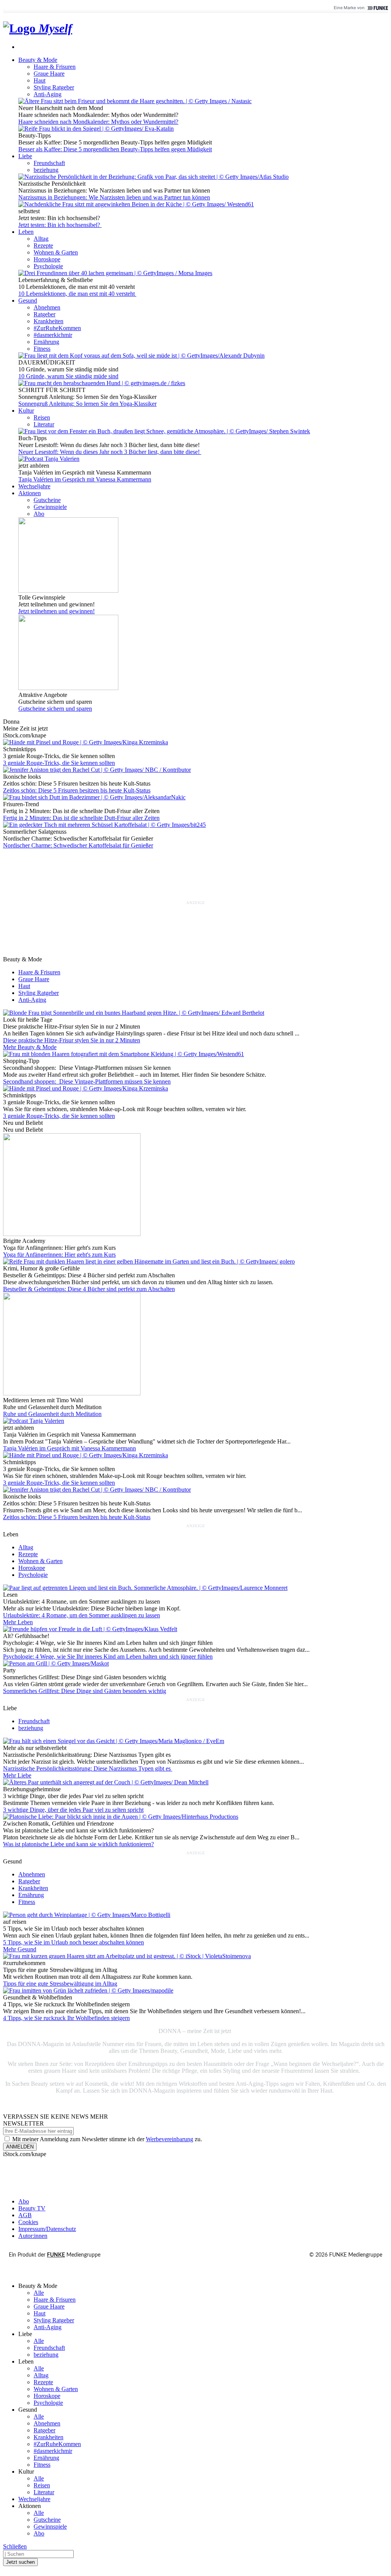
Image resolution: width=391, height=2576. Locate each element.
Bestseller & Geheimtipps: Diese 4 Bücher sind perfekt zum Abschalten (89, 1289)
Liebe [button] (25, 156)
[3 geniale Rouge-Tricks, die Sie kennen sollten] (86, 1088)
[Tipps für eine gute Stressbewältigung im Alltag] (127, 1956)
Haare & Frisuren (55, 67)
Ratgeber (44, 314)
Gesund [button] (28, 301)
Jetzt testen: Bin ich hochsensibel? (60, 225)
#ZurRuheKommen (57, 328)
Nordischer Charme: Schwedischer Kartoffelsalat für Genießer (78, 845)
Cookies (28, 2222)
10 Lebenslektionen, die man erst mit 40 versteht (77, 294)
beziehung (46, 170)
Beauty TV (32, 2208)
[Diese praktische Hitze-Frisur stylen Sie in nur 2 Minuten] (134, 1013)
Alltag (41, 239)
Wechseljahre (34, 486)
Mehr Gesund (20, 1949)
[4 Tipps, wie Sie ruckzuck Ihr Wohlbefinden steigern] (88, 1990)
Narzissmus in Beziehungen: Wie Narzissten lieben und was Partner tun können (114, 197)
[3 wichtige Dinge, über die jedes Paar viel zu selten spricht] (106, 1782)
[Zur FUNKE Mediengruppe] (377, 8)
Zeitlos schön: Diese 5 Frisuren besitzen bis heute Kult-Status (77, 790)
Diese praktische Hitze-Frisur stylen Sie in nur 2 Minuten (72, 1040)
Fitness (42, 349)
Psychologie (48, 266)
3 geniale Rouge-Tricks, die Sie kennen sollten (59, 763)
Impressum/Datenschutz (47, 2229)
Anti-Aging (48, 94)
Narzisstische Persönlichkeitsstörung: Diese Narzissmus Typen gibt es (88, 1768)
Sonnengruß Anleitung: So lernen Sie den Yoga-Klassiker (87, 404)
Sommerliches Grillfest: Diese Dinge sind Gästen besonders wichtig (85, 1691)
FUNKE (56, 2255)
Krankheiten (48, 321)
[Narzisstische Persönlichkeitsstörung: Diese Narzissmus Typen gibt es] (114, 1741)
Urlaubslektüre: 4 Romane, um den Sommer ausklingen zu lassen (82, 1615)
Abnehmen (47, 307)
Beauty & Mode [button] (38, 60)
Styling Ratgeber (54, 87)
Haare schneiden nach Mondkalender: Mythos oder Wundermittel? (98, 122)
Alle (39, 2293)
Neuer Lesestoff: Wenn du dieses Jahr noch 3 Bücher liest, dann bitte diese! (110, 452)
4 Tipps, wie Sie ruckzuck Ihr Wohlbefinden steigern (66, 2018)
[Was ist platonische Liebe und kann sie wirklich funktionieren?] (121, 1817)
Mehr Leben (18, 1622)
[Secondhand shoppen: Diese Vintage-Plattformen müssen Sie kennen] (124, 1054)
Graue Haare (49, 74)
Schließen (15, 2546)
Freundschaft (49, 163)
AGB (25, 2215)
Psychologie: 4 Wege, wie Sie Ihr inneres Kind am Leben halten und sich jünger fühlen (108, 1657)
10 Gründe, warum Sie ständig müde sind (68, 376)
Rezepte (43, 245)
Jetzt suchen (20, 2562)
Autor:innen (33, 2236)
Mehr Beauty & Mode (30, 1047)
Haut (40, 80)
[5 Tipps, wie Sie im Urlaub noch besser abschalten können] (87, 1915)
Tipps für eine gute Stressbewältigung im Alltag (60, 1984)
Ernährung (46, 342)
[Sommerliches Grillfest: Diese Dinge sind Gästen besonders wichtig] (56, 1663)
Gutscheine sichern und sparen (55, 709)
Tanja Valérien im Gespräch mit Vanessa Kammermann (85, 479)
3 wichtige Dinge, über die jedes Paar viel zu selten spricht (73, 1810)
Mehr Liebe (17, 1775)
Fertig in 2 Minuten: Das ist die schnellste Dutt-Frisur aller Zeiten (81, 818)
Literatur (44, 424)
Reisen (42, 417)
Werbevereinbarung (170, 2139)
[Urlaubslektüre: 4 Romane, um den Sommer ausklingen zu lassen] (145, 1588)
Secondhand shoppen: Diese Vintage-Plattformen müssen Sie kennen (87, 1081)
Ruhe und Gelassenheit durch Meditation (52, 1414)
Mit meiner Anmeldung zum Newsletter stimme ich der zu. (106, 2139)
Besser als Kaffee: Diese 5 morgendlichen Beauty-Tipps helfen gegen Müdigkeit (115, 149)
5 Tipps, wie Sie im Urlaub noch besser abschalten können (74, 1942)
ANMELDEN (20, 2147)
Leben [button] (26, 232)
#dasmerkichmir (53, 335)
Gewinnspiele (50, 507)
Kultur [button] (26, 411)
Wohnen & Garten (56, 252)
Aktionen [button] (30, 493)
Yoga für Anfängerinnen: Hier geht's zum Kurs (59, 1255)
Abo (39, 514)
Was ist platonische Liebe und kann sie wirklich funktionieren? (78, 1844)
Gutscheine (47, 500)
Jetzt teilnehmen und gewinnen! (57, 611)
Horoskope (47, 259)
